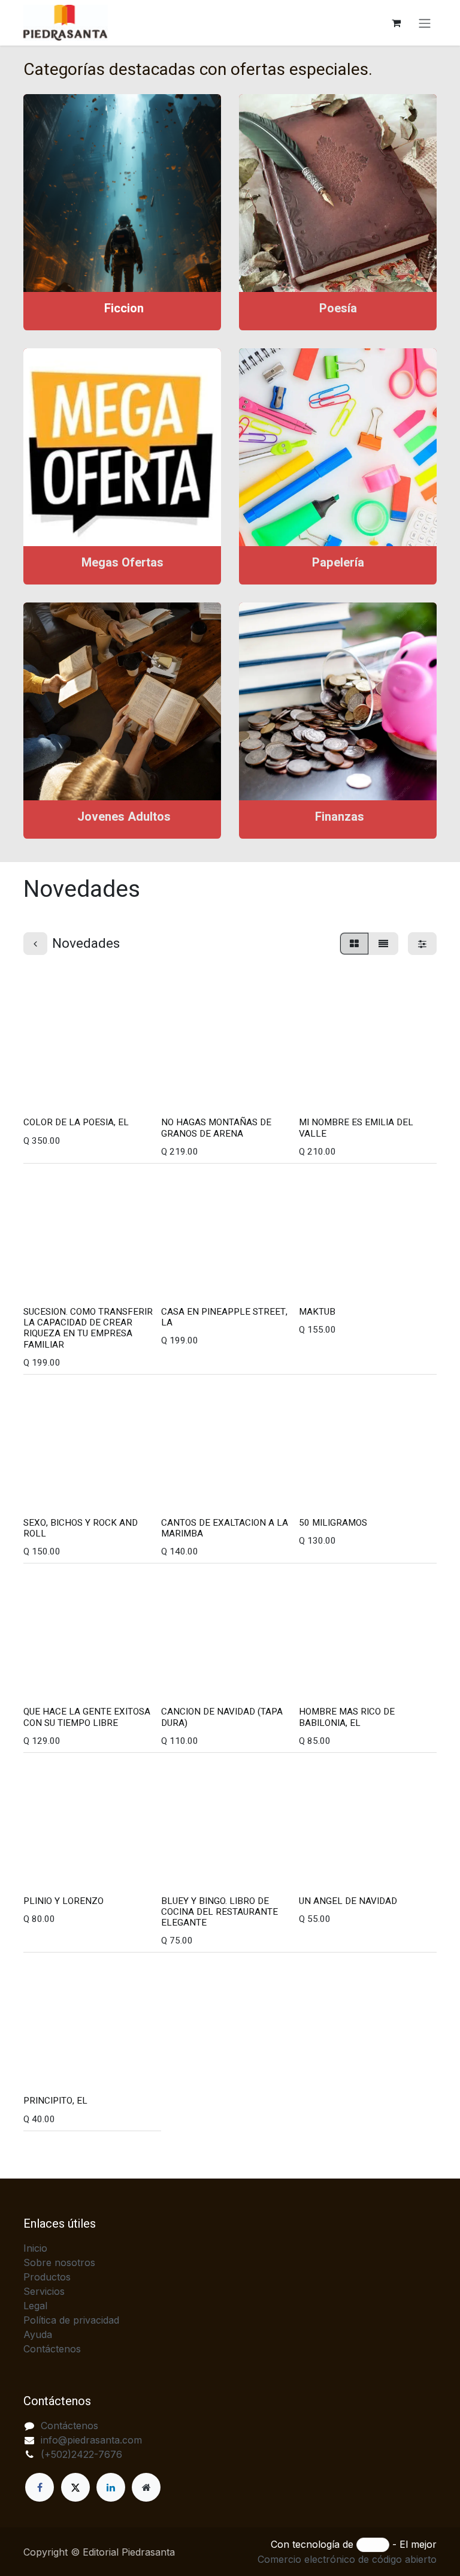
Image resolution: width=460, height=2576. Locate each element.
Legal (35, 2306)
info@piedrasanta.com (91, 2440)
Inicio (35, 2248)
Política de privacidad (71, 2320)
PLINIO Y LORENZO (63, 1901)
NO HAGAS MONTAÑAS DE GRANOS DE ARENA (216, 1128)
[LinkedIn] (111, 2487)
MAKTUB (317, 1312)
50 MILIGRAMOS (333, 1523)
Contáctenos (52, 2349)
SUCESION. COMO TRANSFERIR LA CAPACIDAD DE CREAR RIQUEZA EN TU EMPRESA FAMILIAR (88, 1328)
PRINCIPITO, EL (55, 2101)
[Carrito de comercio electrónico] (396, 23)
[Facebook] (40, 2487)
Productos (47, 2277)
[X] (75, 2487)
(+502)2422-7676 (81, 2454)
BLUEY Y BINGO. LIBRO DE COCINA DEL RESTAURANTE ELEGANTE (220, 1912)
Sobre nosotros (59, 2262)
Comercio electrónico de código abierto (347, 2559)
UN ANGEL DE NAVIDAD (348, 1901)
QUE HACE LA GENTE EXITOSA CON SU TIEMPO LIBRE (87, 1717)
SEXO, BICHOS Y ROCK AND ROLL (81, 1528)
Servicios (44, 2291)
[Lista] (383, 944)
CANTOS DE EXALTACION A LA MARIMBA (225, 1528)
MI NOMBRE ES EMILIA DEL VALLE (356, 1128)
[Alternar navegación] (425, 23)
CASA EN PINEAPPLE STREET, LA (224, 1317)
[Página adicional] (146, 2487)
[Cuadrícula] (354, 944)
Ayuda (38, 2334)
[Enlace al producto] (122, 193)
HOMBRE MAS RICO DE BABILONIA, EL (347, 1717)
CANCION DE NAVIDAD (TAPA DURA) (222, 1717)
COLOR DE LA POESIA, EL (76, 1122)
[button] (42, 1096)
